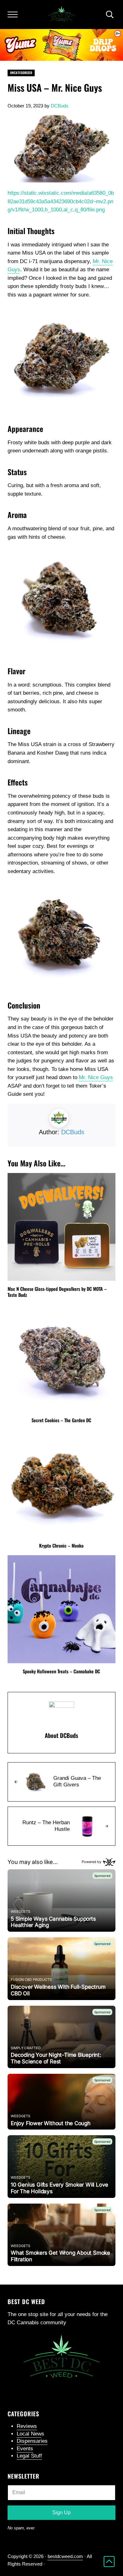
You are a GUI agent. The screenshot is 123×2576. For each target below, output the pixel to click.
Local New (29, 2434)
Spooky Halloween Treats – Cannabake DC (61, 1671)
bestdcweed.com (65, 2556)
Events (25, 2449)
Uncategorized (21, 73)
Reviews (27, 2426)
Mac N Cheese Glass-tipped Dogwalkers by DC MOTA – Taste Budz (57, 1292)
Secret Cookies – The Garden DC (61, 1420)
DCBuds (73, 1132)
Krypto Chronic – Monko (61, 1546)
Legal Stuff (29, 2456)
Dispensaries (32, 2441)
